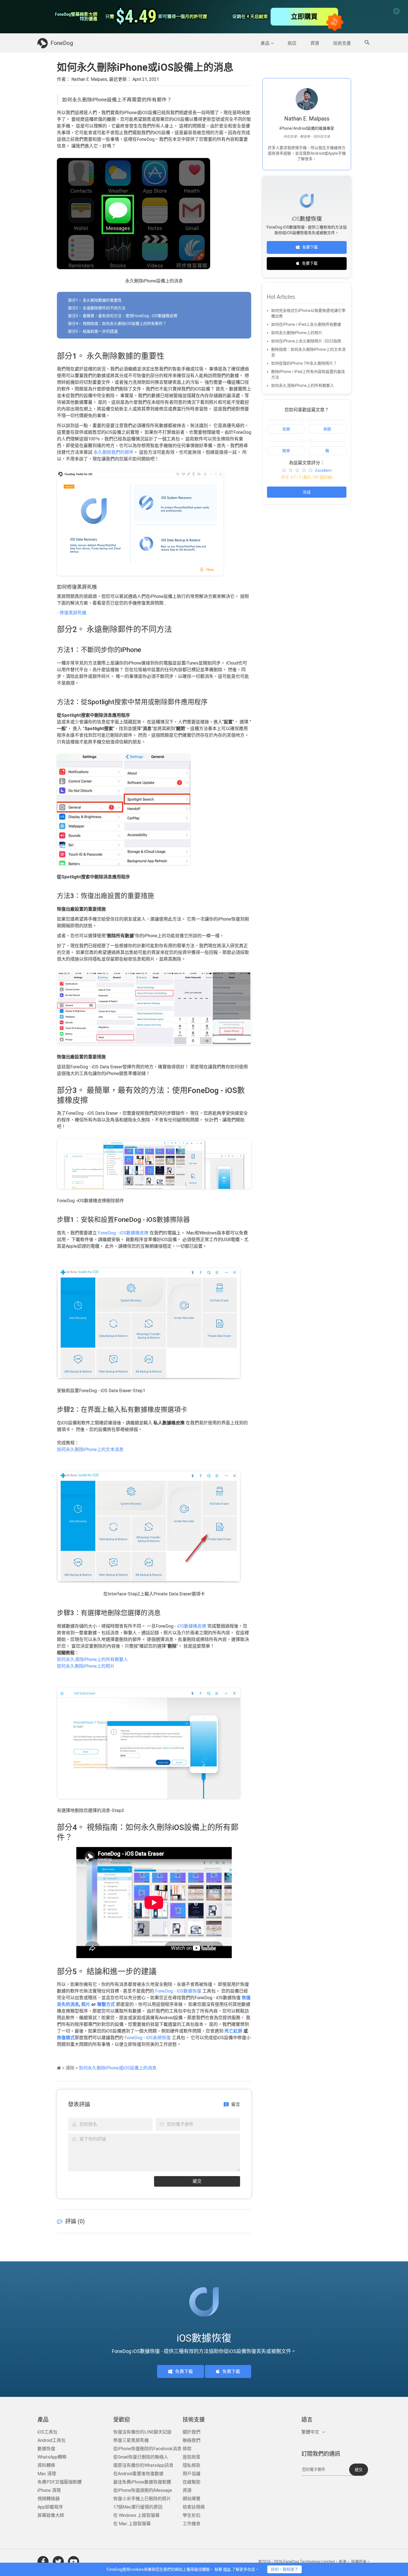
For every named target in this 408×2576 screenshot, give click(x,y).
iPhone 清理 (49, 2490)
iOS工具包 (47, 2432)
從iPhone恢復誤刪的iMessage (143, 2490)
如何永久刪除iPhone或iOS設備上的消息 (118, 2068)
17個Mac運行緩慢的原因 (138, 2507)
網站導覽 (192, 2499)
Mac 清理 (47, 2474)
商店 (292, 43)
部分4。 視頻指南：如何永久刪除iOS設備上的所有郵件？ (117, 324)
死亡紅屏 (233, 2031)
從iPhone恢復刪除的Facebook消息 (147, 2449)
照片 (86, 2004)
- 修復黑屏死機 (72, 613)
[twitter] (58, 2562)
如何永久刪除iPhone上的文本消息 (90, 1449)
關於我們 (192, 2432)
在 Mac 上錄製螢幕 (132, 2524)
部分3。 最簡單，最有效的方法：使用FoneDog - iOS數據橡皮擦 (123, 316)
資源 (315, 43)
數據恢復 (46, 2449)
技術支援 (342, 43)
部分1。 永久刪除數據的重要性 (95, 300)
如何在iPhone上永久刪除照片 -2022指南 (306, 341)
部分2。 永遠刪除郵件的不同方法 (97, 308)
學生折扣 (192, 2515)
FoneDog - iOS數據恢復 (178, 1991)
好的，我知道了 (284, 2569)
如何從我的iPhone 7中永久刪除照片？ (304, 363)
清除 (70, 2068)
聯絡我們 (192, 2440)
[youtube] (74, 2562)
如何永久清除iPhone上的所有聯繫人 (92, 1659)
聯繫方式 (105, 2004)
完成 (307, 492)
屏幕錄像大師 (51, 2515)
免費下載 (310, 247)
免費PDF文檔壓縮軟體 (60, 2482)
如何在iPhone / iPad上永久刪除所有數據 (306, 324)
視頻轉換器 (49, 2499)
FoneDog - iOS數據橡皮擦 (123, 1233)
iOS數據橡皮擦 (192, 1626)
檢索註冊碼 (194, 2507)
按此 (227, 2569)
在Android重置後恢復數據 (138, 2474)
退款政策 (192, 2457)
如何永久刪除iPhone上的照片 (86, 1666)
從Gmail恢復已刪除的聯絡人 (141, 2457)
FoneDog (62, 43)
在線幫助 (192, 2482)
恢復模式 (66, 2038)
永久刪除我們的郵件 (113, 452)
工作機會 (192, 2524)
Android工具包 (51, 2440)
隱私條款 (192, 2465)
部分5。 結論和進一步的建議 (93, 331)
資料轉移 (46, 2465)
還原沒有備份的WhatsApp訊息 (143, 2465)
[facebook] (43, 2562)
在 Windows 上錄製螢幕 (136, 2515)
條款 (187, 2449)
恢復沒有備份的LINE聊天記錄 (142, 2432)
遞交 (197, 2181)
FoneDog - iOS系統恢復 (148, 2038)
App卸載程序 (50, 2507)
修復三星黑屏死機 (131, 2440)
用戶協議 (192, 2474)
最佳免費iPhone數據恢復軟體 (142, 2482)
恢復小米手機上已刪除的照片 (142, 2499)
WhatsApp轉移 (52, 2457)
